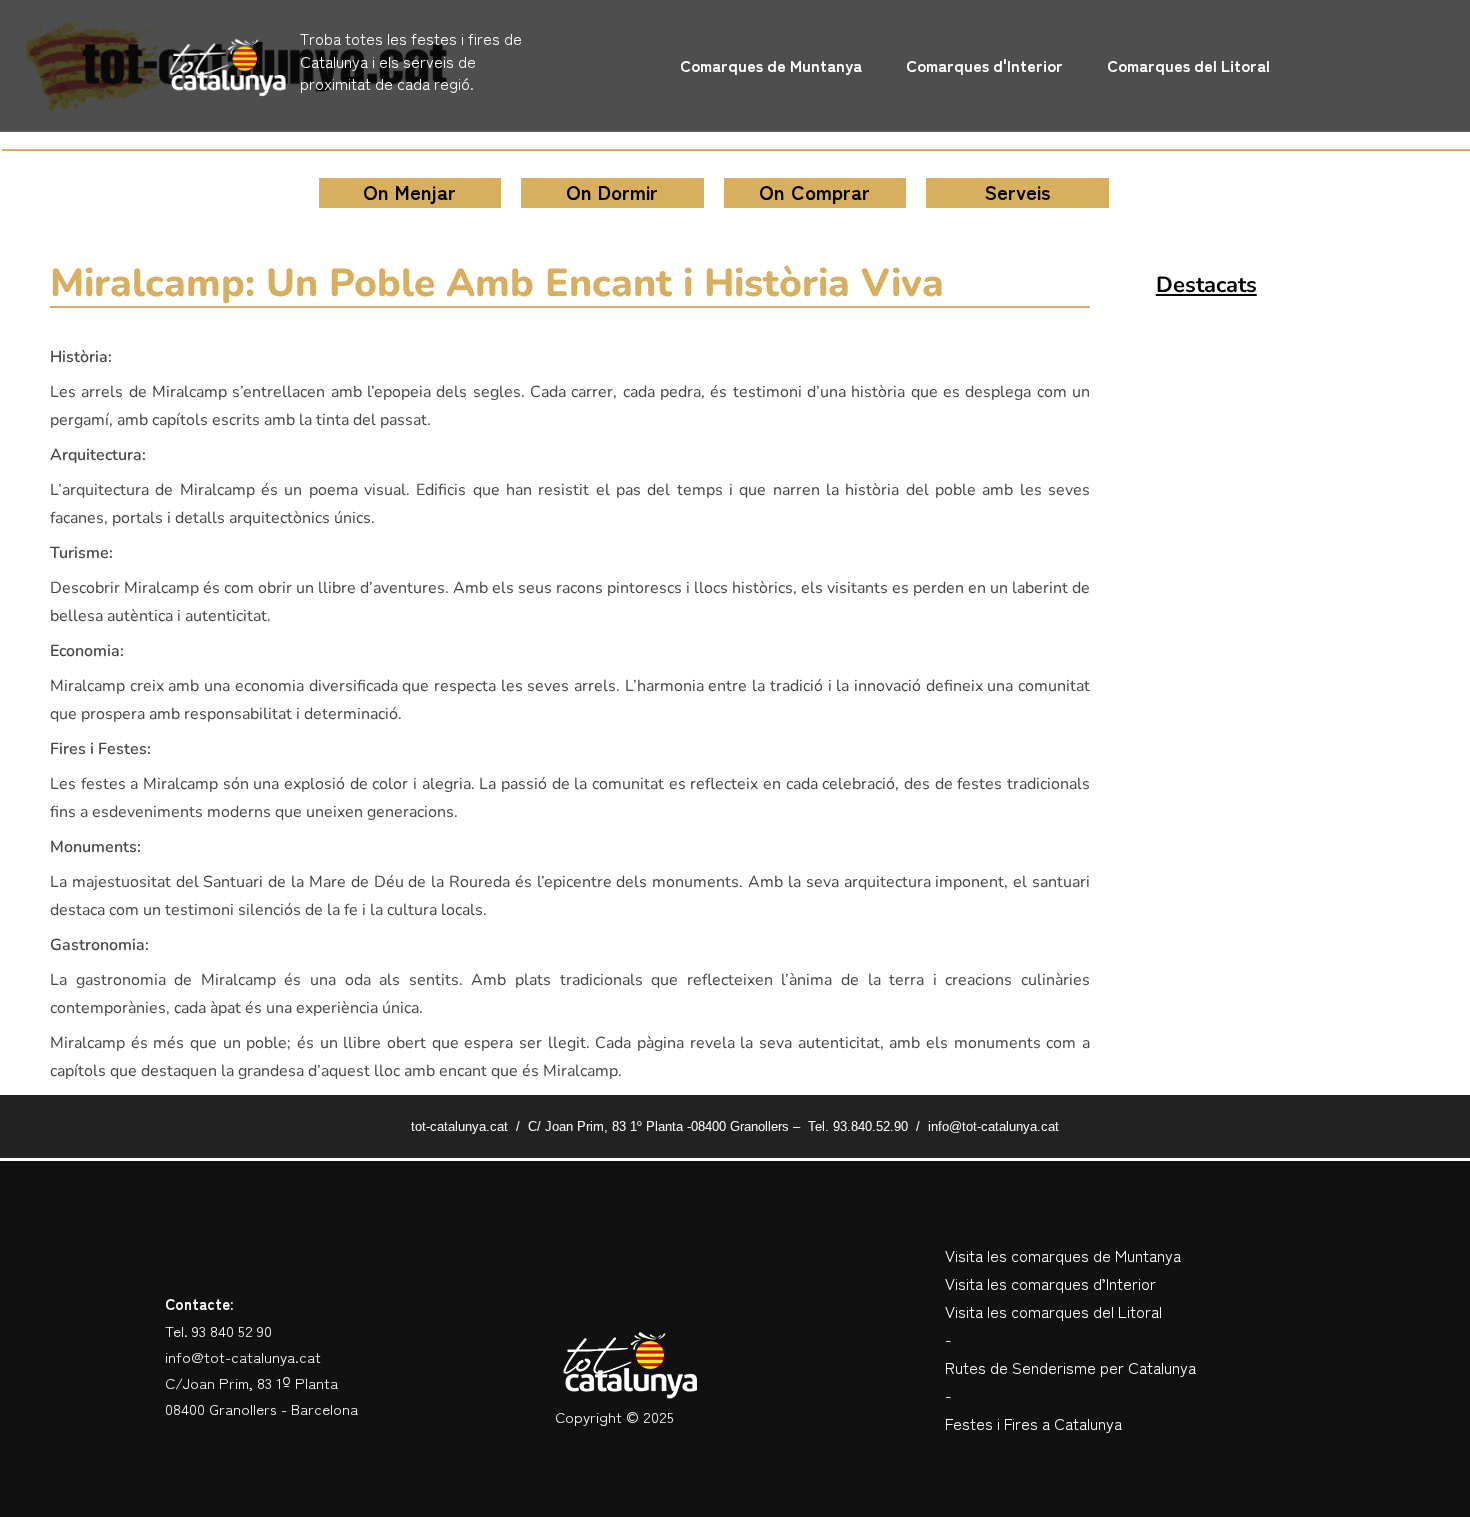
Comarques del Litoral (1188, 65)
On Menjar (409, 191)
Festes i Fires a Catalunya (1033, 1423)
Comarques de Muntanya (771, 65)
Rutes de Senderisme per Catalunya (1070, 1367)
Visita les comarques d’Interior (1050, 1283)
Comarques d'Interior (984, 65)
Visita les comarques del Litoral (1053, 1311)
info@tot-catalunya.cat (243, 1356)
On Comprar (814, 191)
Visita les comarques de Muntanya (1063, 1255)
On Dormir (612, 191)
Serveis (1017, 191)
